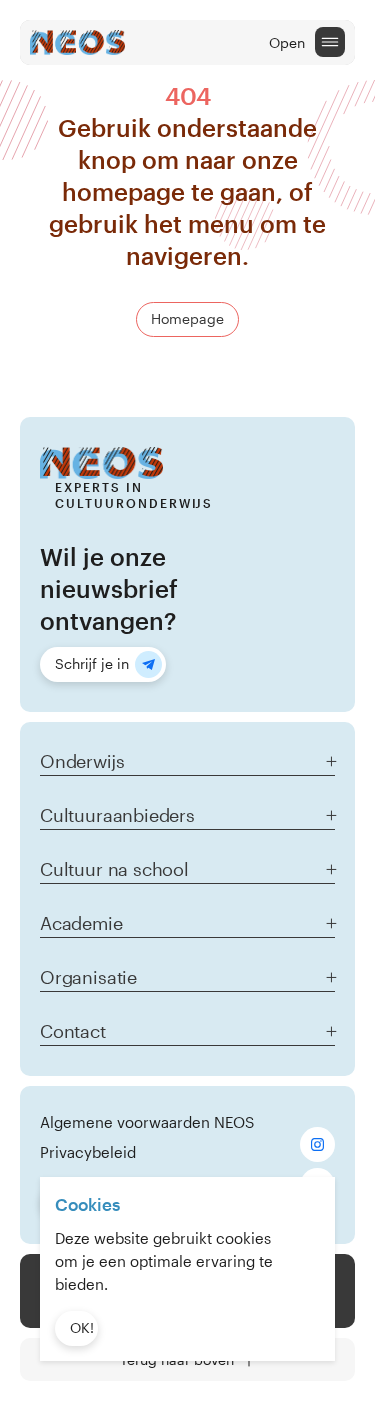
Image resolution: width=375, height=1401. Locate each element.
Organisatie (88, 977)
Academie (81, 923)
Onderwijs (82, 761)
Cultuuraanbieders (117, 815)
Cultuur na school (114, 869)
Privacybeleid (88, 1152)
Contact (73, 1031)
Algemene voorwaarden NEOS (147, 1122)
